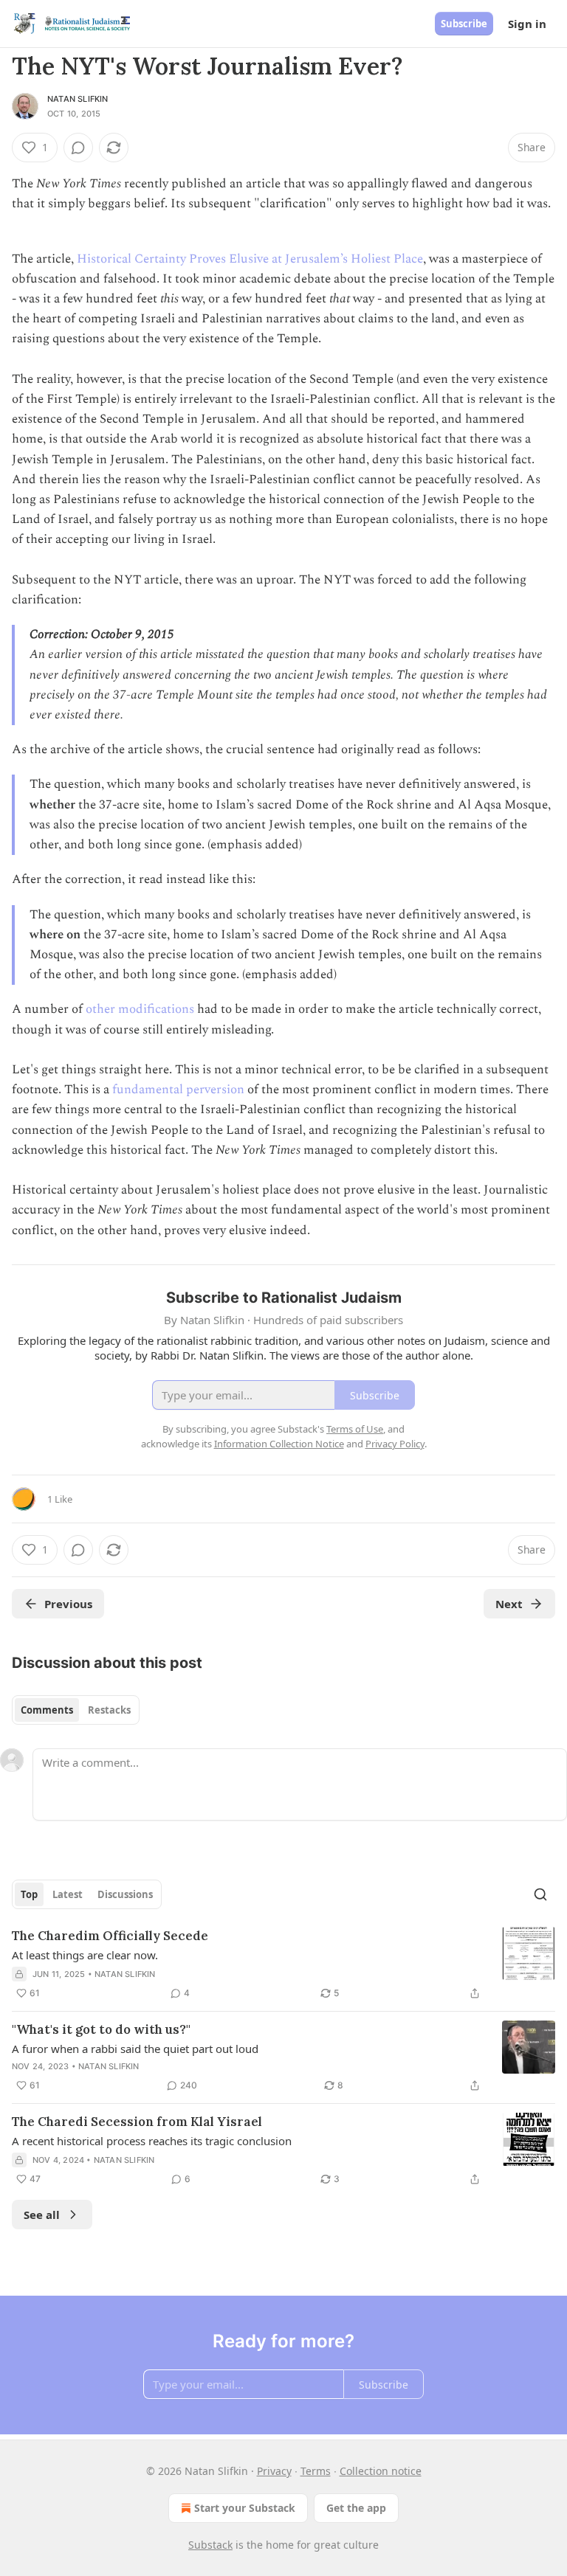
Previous (68, 1604)
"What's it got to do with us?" (101, 2029)
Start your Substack (245, 2508)
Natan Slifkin (78, 99)
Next (509, 1604)
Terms (316, 2471)
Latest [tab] (68, 1894)
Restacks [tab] (109, 1710)
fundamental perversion (178, 1090)
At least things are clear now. (85, 1955)
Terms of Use (355, 1429)
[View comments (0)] (78, 148)
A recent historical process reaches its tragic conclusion (152, 2141)
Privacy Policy (395, 1444)
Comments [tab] (47, 1710)
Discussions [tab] (125, 1894)
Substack (210, 2545)
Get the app (356, 2508)
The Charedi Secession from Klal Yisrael (137, 2122)
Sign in (527, 24)
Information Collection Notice (279, 1444)
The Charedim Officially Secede (110, 1936)
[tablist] (76, 1710)
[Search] (540, 1894)
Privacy (274, 2471)
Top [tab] (29, 1894)
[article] (283, 1964)
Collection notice (381, 2471)
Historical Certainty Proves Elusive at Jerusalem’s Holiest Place (250, 259)
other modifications (140, 1009)
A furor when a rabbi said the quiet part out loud (135, 2049)
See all (42, 2215)
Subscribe (464, 24)
